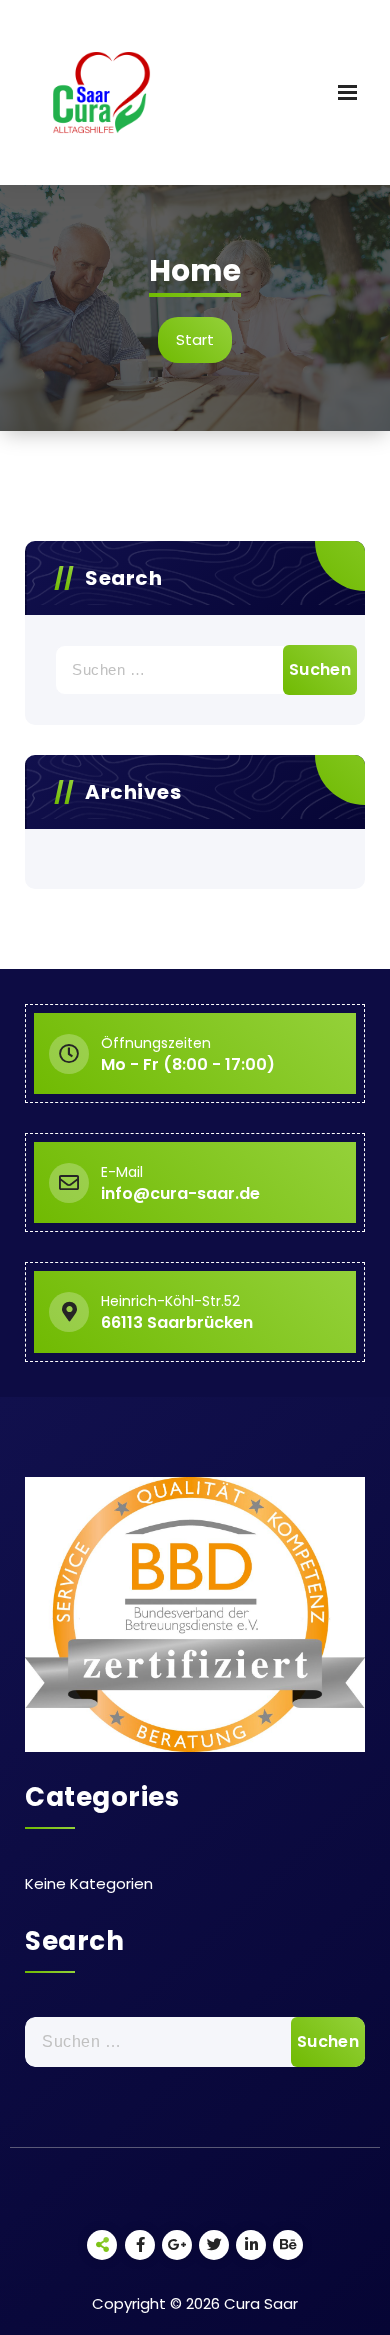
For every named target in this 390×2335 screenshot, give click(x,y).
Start (195, 339)
